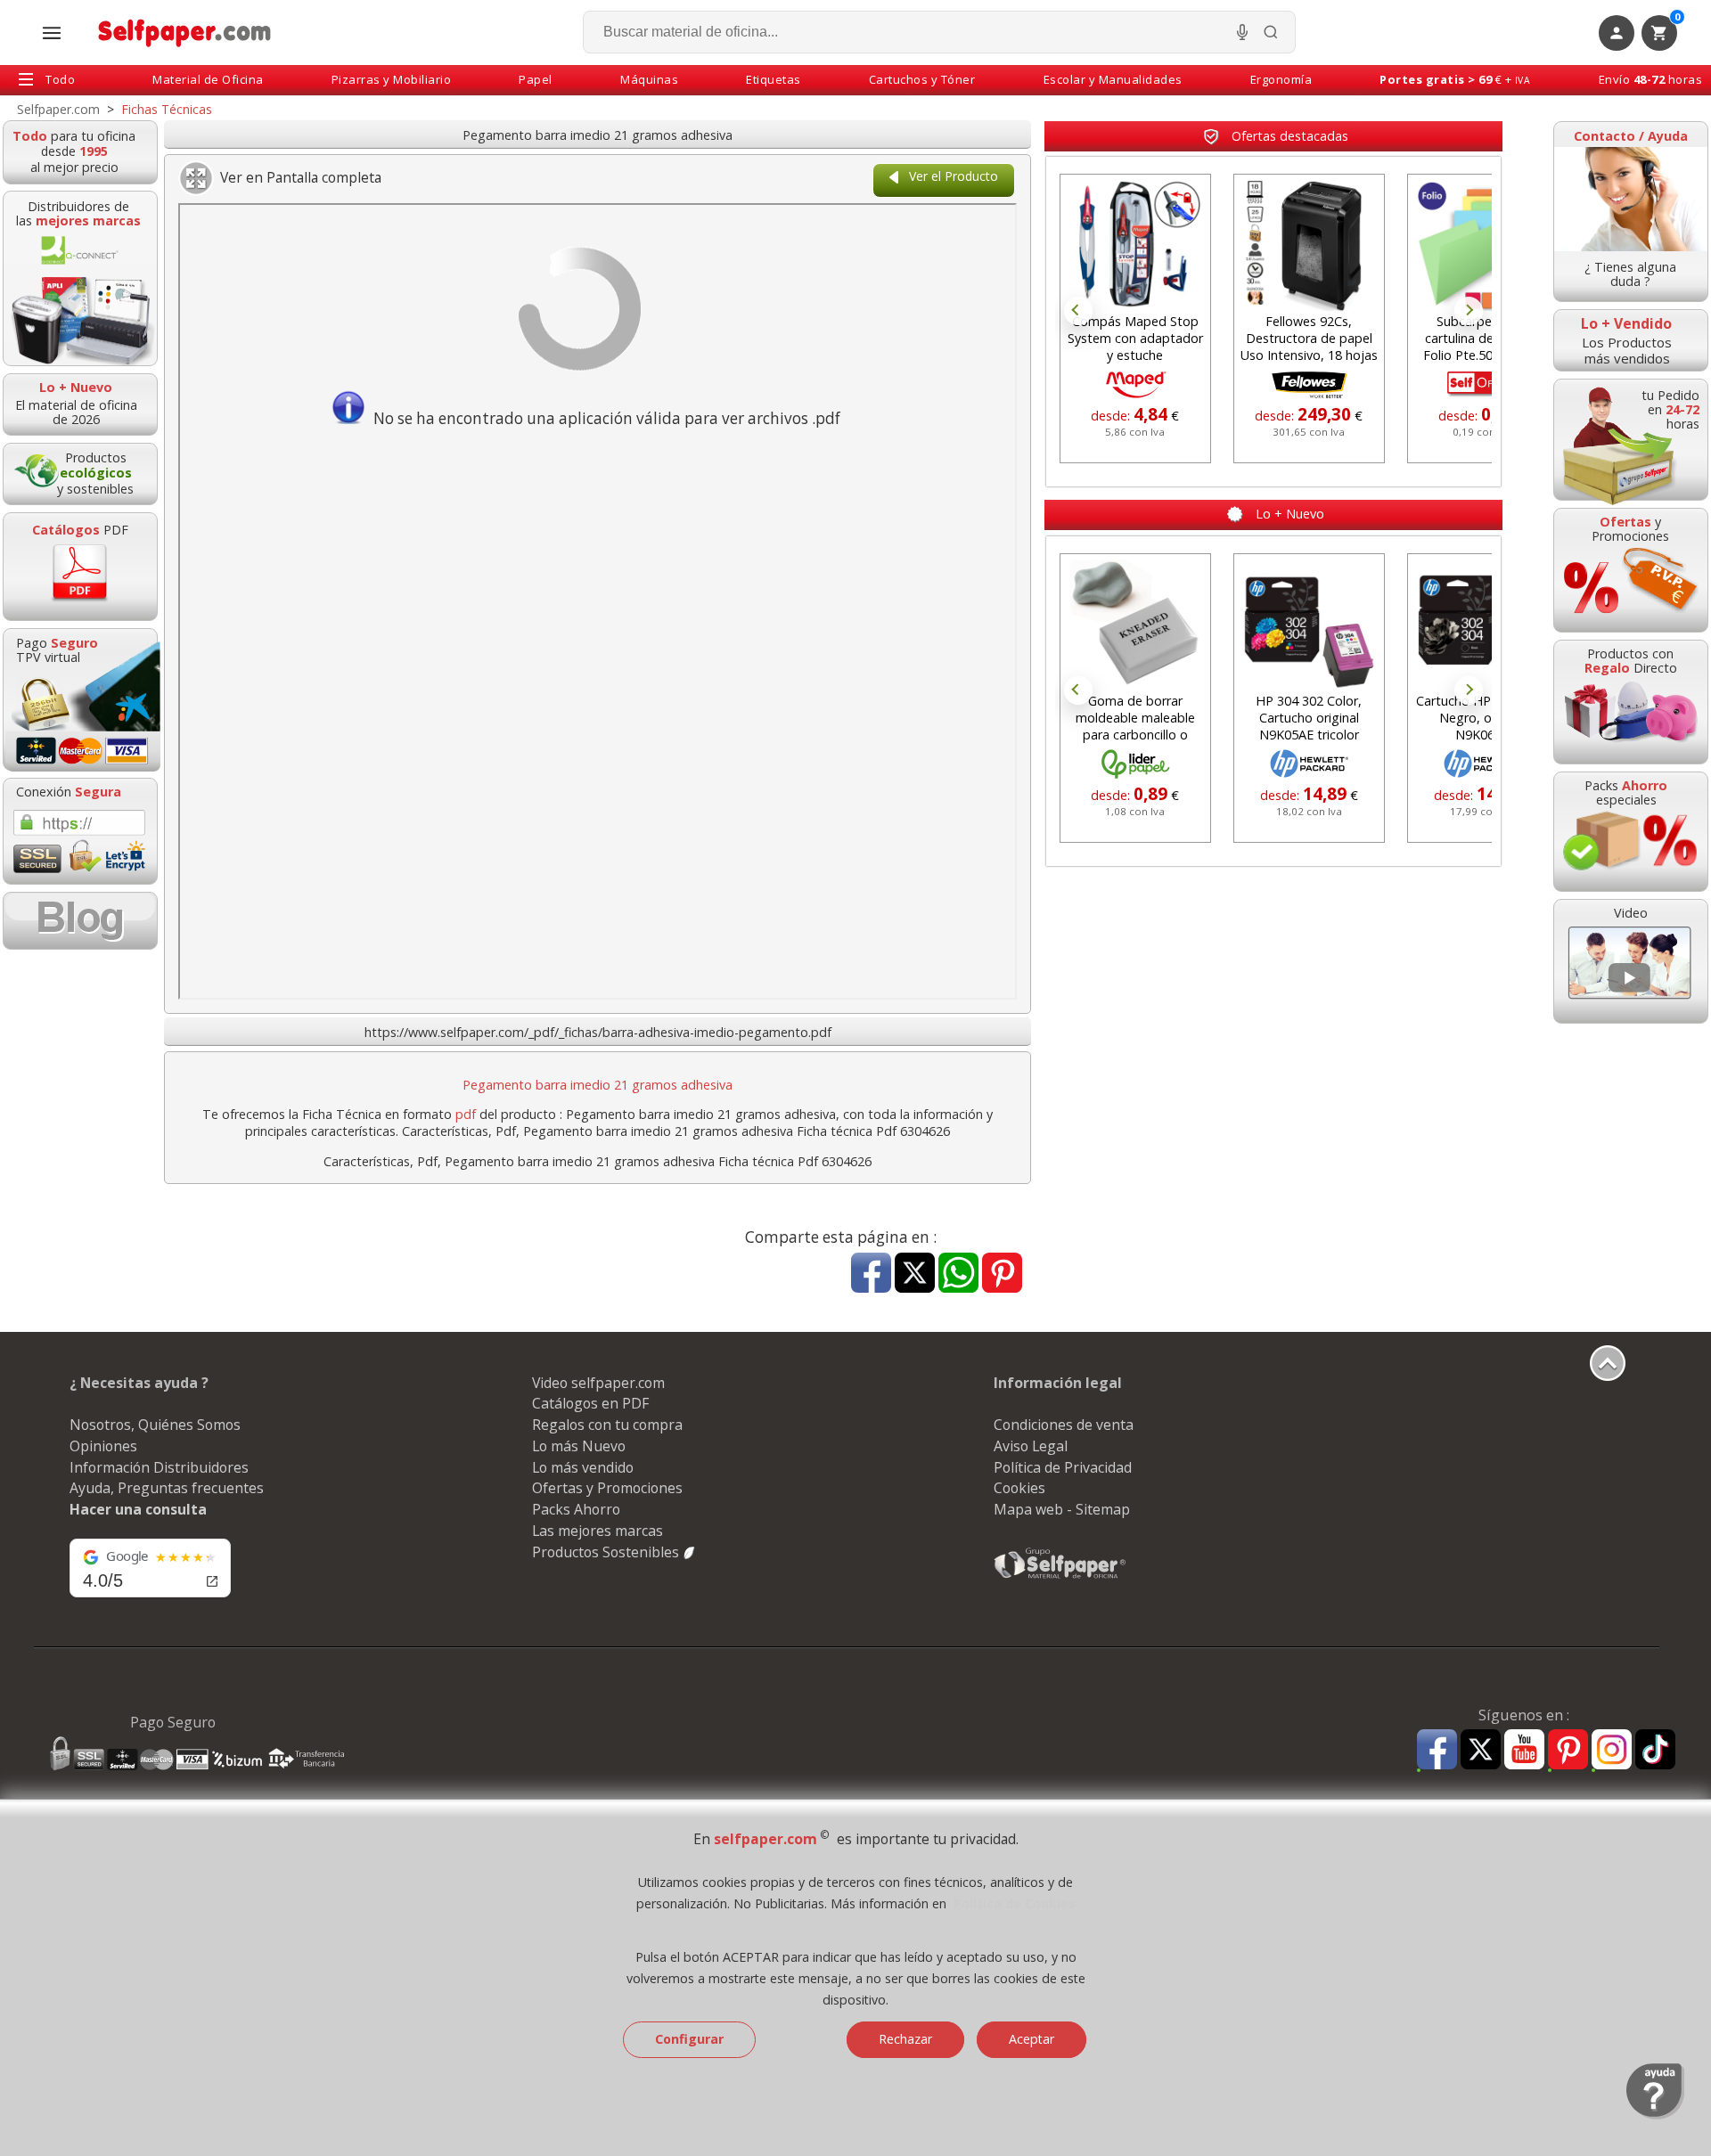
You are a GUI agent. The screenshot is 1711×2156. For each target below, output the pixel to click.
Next (1469, 311)
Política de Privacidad (1063, 1467)
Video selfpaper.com (598, 1383)
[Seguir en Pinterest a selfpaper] (1568, 1752)
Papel (536, 79)
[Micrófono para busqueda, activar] (1242, 32)
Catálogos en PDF (590, 1403)
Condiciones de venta (1064, 1425)
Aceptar (1032, 2039)
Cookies (1019, 1488)
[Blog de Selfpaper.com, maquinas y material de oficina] (80, 921)
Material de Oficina (208, 79)
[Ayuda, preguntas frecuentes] (1655, 2115)
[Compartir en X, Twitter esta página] (915, 1274)
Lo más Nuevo (579, 1446)
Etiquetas (774, 79)
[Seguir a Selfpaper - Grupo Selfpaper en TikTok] (1655, 1750)
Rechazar (905, 2039)
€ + (1455, 79)
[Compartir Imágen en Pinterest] (1002, 1274)
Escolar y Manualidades (1113, 79)
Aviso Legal (1031, 1446)
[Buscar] (1271, 32)
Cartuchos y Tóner (922, 79)
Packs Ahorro (576, 1509)
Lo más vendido (583, 1467)
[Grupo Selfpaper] (1060, 1578)
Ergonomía (1281, 79)
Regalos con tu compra (607, 1425)
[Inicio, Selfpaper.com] (185, 33)
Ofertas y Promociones (607, 1488)
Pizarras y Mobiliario (392, 79)
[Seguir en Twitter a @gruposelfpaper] (1481, 1750)
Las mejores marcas (598, 1531)
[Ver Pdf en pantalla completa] (197, 178)
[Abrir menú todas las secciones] (52, 33)
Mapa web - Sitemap (1062, 1509)
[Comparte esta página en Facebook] (871, 1274)
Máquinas (649, 79)
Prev (1078, 311)
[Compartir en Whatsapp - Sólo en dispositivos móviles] (958, 1274)
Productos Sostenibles (607, 1552)
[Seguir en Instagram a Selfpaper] (1612, 1752)
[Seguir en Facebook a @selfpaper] (1437, 1752)
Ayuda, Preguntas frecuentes (167, 1488)
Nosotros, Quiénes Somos (155, 1425)
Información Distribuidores (159, 1467)
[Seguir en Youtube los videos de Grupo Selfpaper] (1524, 1750)
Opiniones (103, 1446)
